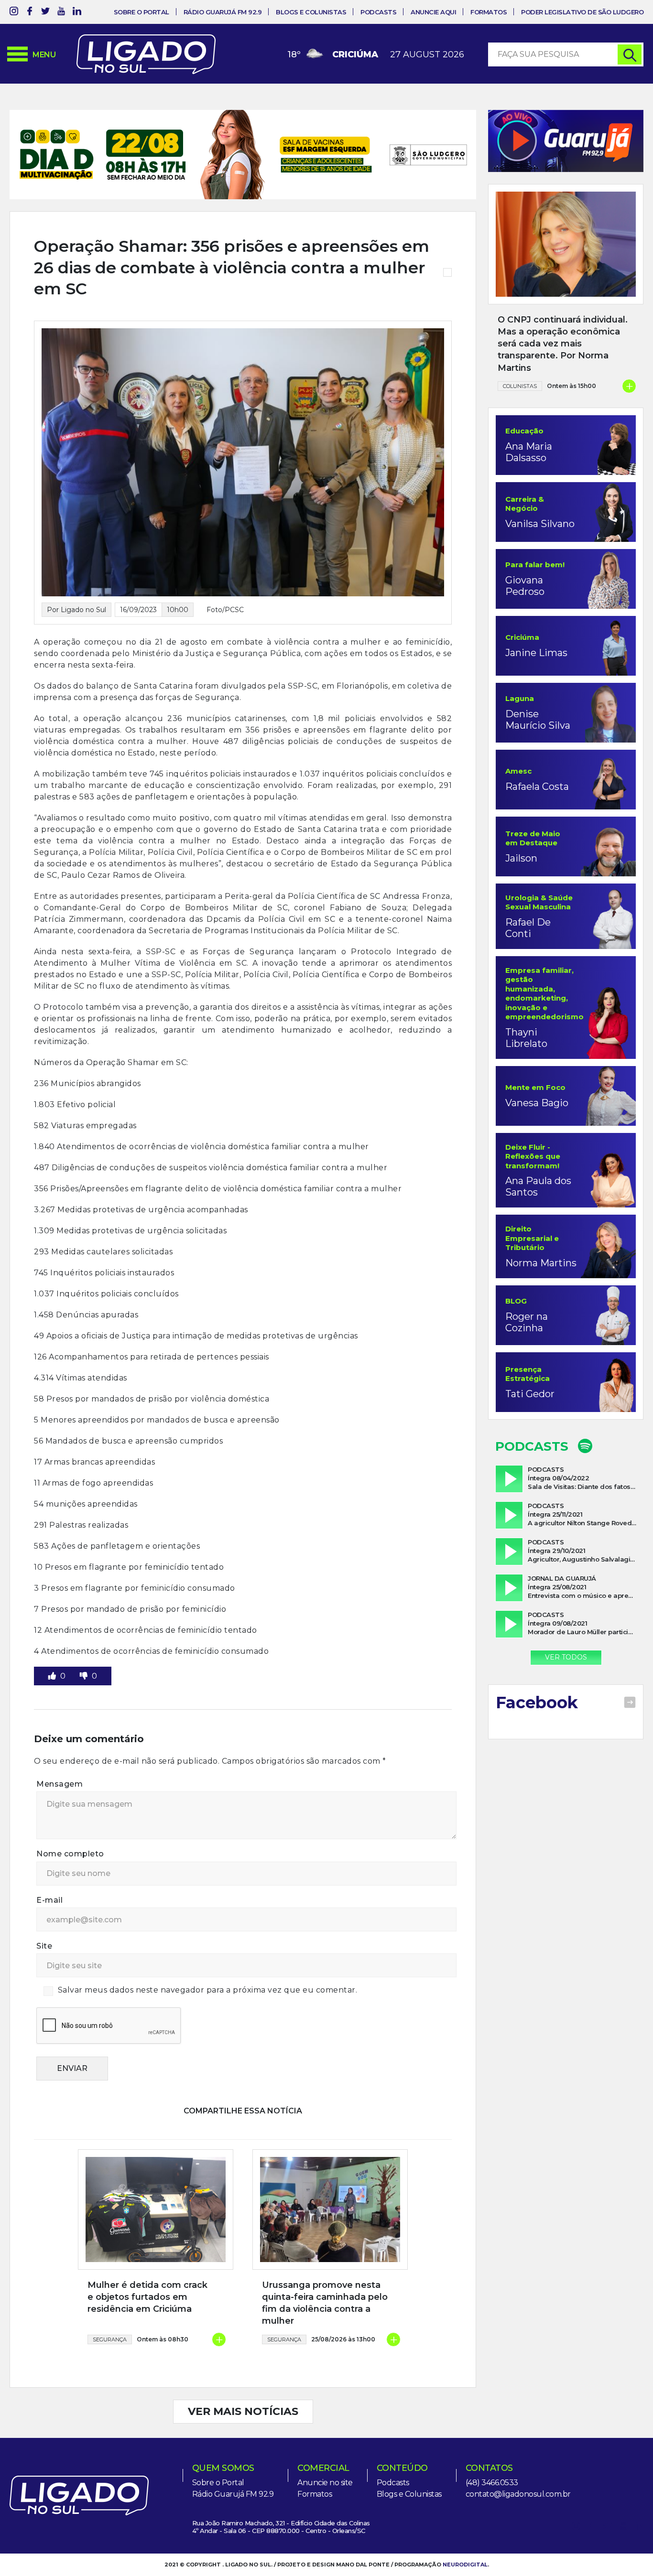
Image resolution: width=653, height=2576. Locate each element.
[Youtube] (61, 13)
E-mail (49, 1870)
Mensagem (60, 1754)
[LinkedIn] (77, 13)
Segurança (110, 2309)
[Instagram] (14, 13)
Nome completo (70, 1824)
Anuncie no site (325, 2452)
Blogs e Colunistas (311, 12)
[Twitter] (45, 13)
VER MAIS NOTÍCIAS (243, 2381)
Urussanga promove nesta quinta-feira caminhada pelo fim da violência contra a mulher (325, 2273)
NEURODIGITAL (465, 2534)
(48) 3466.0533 (492, 2452)
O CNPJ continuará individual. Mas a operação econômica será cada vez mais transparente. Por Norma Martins (563, 344)
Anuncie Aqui (433, 12)
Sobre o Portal (141, 12)
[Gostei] (53, 1646)
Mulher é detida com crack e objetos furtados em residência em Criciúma (147, 2267)
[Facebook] (30, 13)
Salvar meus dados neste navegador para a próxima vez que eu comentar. (208, 1960)
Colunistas (520, 386)
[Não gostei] (85, 1646)
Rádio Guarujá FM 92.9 (223, 12)
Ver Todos (566, 1657)
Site (44, 1916)
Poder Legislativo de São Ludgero (582, 12)
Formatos (489, 12)
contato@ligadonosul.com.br (518, 2464)
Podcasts (378, 12)
